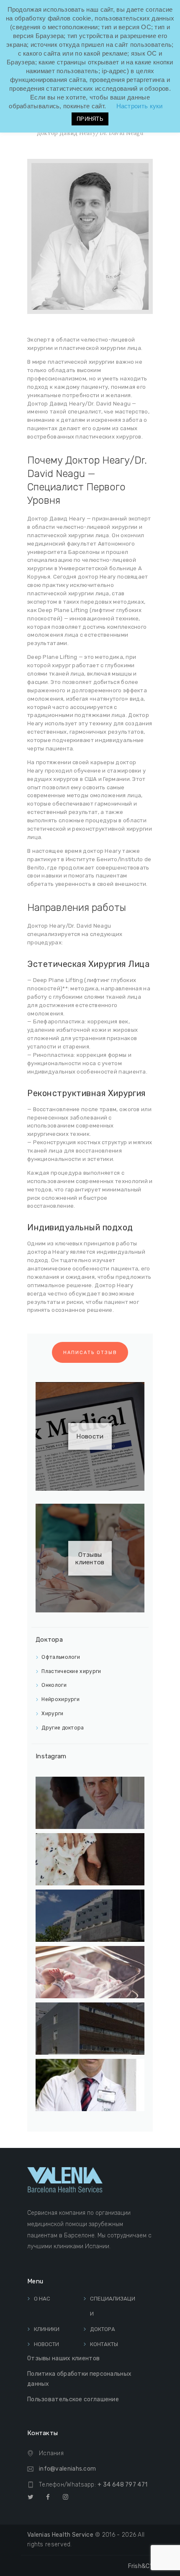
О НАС (42, 2299)
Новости (90, 1436)
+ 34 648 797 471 (122, 2485)
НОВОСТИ (46, 2344)
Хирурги (52, 1714)
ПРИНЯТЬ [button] (90, 119)
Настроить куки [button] (140, 106)
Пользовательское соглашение (73, 2399)
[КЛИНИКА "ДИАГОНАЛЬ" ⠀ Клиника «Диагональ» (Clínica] (90, 1916)
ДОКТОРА (103, 2329)
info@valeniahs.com (67, 2469)
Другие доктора (63, 1728)
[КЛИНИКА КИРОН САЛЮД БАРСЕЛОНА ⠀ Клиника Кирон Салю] (90, 2029)
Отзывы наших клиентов (63, 2358)
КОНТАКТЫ (104, 2344)
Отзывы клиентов (90, 1558)
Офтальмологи (61, 1657)
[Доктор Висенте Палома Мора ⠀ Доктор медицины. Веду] (90, 1803)
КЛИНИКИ (47, 2329)
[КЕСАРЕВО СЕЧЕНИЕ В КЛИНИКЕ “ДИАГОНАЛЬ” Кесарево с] (90, 1972)
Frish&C (140, 2566)
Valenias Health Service (60, 2535)
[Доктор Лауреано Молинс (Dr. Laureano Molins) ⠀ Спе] (90, 2085)
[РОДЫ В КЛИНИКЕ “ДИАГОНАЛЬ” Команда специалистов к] (90, 1859)
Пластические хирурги (71, 1671)
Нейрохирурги (60, 1699)
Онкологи (54, 1685)
